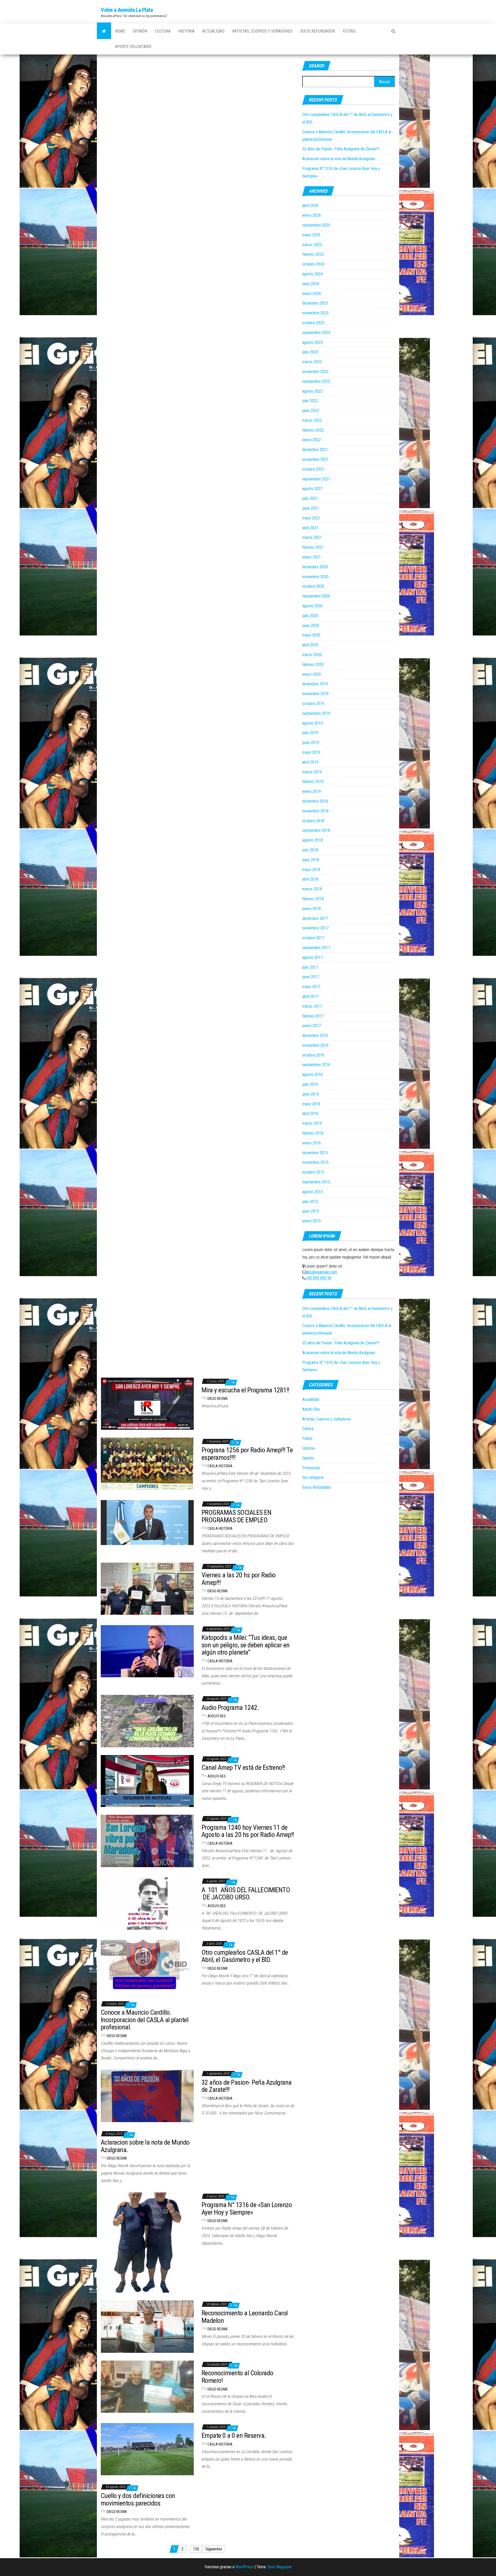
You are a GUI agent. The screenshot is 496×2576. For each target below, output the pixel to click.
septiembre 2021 (316, 479)
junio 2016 (311, 1094)
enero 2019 (312, 791)
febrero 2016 (313, 1133)
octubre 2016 (313, 1055)
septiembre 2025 (316, 225)
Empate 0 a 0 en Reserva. (234, 2435)
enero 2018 (312, 909)
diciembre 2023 (315, 303)
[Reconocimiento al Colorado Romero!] (147, 2386)
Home (120, 31)
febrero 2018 (313, 899)
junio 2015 (311, 1211)
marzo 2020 (312, 655)
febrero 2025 (313, 254)
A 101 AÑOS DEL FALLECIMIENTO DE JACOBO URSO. (246, 1894)
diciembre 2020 (315, 567)
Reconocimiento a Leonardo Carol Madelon (245, 2317)
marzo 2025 (312, 245)
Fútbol (350, 31)
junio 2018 (311, 860)
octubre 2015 (313, 1172)
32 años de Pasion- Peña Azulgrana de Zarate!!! (341, 149)
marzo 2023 (312, 362)
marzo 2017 (312, 1006)
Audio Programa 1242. (230, 1708)
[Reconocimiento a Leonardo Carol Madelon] (147, 2326)
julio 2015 (310, 1202)
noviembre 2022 (315, 372)
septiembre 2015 (316, 1182)
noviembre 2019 (315, 694)
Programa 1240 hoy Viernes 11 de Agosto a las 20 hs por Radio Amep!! (248, 1831)
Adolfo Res (217, 1716)
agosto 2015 (312, 1192)
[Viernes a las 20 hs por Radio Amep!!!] (147, 1588)
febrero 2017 (313, 1016)
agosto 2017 (312, 957)
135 (196, 2549)
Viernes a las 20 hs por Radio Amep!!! (239, 1579)
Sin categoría (313, 1477)
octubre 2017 (313, 938)
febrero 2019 (313, 782)
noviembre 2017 (315, 928)
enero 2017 (312, 1026)
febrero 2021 (313, 547)
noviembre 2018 (315, 811)
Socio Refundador (318, 31)
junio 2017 (311, 977)
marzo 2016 (312, 1123)
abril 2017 (310, 996)
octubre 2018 (313, 821)
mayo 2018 (311, 870)
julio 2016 (310, 1084)
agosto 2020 (312, 606)
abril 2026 (310, 205)
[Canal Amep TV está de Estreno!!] (147, 1781)
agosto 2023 (312, 342)
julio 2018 (310, 850)
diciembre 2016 (315, 1035)
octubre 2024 (313, 264)
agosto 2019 (312, 723)
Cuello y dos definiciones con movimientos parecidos (138, 2499)
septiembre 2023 (316, 333)
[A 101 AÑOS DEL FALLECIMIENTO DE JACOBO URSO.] (147, 1903)
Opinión (140, 31)
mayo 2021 (311, 518)
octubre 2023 (313, 323)
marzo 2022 (312, 420)
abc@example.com (322, 1272)
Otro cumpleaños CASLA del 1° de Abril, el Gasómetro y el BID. (245, 1956)
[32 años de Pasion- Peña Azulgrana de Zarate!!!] (147, 2096)
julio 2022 (310, 401)
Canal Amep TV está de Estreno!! (243, 1767)
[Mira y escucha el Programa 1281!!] (147, 1403)
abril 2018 (310, 879)
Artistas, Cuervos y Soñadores (262, 31)
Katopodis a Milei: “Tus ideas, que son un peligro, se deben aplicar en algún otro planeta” (246, 1645)
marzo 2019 (312, 772)
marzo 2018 (312, 889)
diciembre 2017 (315, 918)
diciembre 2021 (315, 450)
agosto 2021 (312, 489)
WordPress (244, 2567)
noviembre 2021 (315, 459)
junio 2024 (311, 284)
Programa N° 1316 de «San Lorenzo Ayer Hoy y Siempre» (247, 2209)
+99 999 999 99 (319, 1278)
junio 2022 (311, 411)
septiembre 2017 (316, 948)
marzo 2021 (312, 537)
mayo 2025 (311, 235)
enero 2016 (312, 1143)
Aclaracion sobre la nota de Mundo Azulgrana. (339, 159)
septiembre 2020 (316, 596)
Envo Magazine (280, 2567)
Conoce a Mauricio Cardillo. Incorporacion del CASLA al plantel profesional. (145, 2020)
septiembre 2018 (316, 830)
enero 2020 (312, 674)
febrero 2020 (313, 665)
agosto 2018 (312, 840)
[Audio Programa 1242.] (147, 1721)
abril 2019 (310, 762)
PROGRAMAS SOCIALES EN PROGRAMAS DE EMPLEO (236, 1516)
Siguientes (214, 2549)
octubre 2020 (313, 586)
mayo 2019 (311, 752)
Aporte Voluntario (133, 47)
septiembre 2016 (316, 1065)
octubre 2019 (313, 704)
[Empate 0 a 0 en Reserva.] (147, 2449)
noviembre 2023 (315, 313)
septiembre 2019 (316, 713)
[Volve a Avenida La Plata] (104, 31)
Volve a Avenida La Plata (127, 10)
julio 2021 (310, 498)
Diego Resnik (218, 1399)
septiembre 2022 (316, 381)
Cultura (163, 31)
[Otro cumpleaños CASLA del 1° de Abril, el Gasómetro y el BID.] (147, 1966)
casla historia (220, 1466)
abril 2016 (310, 1114)
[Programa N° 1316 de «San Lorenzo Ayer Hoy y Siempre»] (147, 2242)
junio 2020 (311, 626)
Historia (186, 31)
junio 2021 (311, 508)
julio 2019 (310, 733)
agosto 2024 (312, 274)
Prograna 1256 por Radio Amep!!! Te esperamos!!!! (247, 1454)
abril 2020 (310, 645)
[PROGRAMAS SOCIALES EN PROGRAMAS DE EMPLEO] (147, 1522)
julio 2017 (310, 967)
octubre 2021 (313, 469)
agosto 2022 (312, 391)
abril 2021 (310, 528)
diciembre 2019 (315, 684)
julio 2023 (310, 352)
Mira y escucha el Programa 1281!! (245, 1390)
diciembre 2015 (315, 1153)
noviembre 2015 (315, 1162)
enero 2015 (312, 1221)
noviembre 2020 (315, 577)
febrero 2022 (313, 430)
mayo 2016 (311, 1104)
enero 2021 (312, 557)
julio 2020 (310, 616)
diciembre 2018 (315, 801)
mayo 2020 (311, 635)
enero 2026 (312, 215)
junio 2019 (311, 743)
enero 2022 (312, 440)
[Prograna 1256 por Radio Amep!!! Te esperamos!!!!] (147, 1463)
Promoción (311, 1468)
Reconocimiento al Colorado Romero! (237, 2377)
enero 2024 (312, 294)
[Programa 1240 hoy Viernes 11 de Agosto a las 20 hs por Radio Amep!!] (147, 1841)
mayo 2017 (311, 987)
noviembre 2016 (315, 1045)
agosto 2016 (312, 1074)
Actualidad (213, 31)
